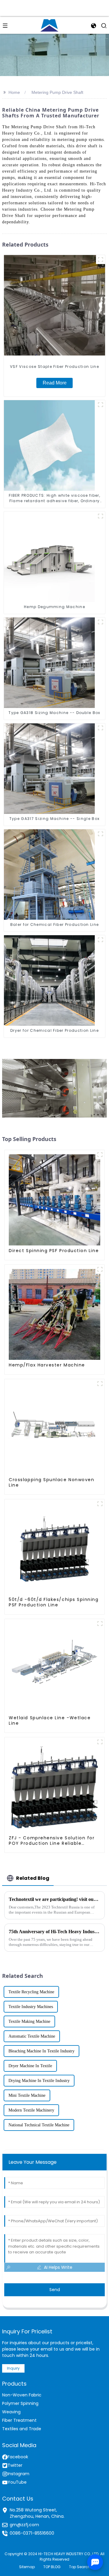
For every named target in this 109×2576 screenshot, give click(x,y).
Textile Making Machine (29, 2021)
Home (14, 92)
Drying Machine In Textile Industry (39, 2081)
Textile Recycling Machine (31, 1992)
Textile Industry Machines (31, 2007)
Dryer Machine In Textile (30, 2066)
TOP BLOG (52, 2567)
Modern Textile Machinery (31, 2110)
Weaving (11, 2412)
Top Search (80, 2567)
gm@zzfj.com (24, 2525)
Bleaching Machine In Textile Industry (41, 2051)
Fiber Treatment (19, 2420)
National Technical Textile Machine (39, 2125)
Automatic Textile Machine (32, 2036)
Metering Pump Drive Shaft (57, 92)
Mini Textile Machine (27, 2095)
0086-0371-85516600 (32, 2533)
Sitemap (27, 2567)
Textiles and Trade (22, 2429)
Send (55, 2290)
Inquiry (13, 2368)
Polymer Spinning (20, 2403)
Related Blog (33, 1878)
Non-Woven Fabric (22, 2395)
